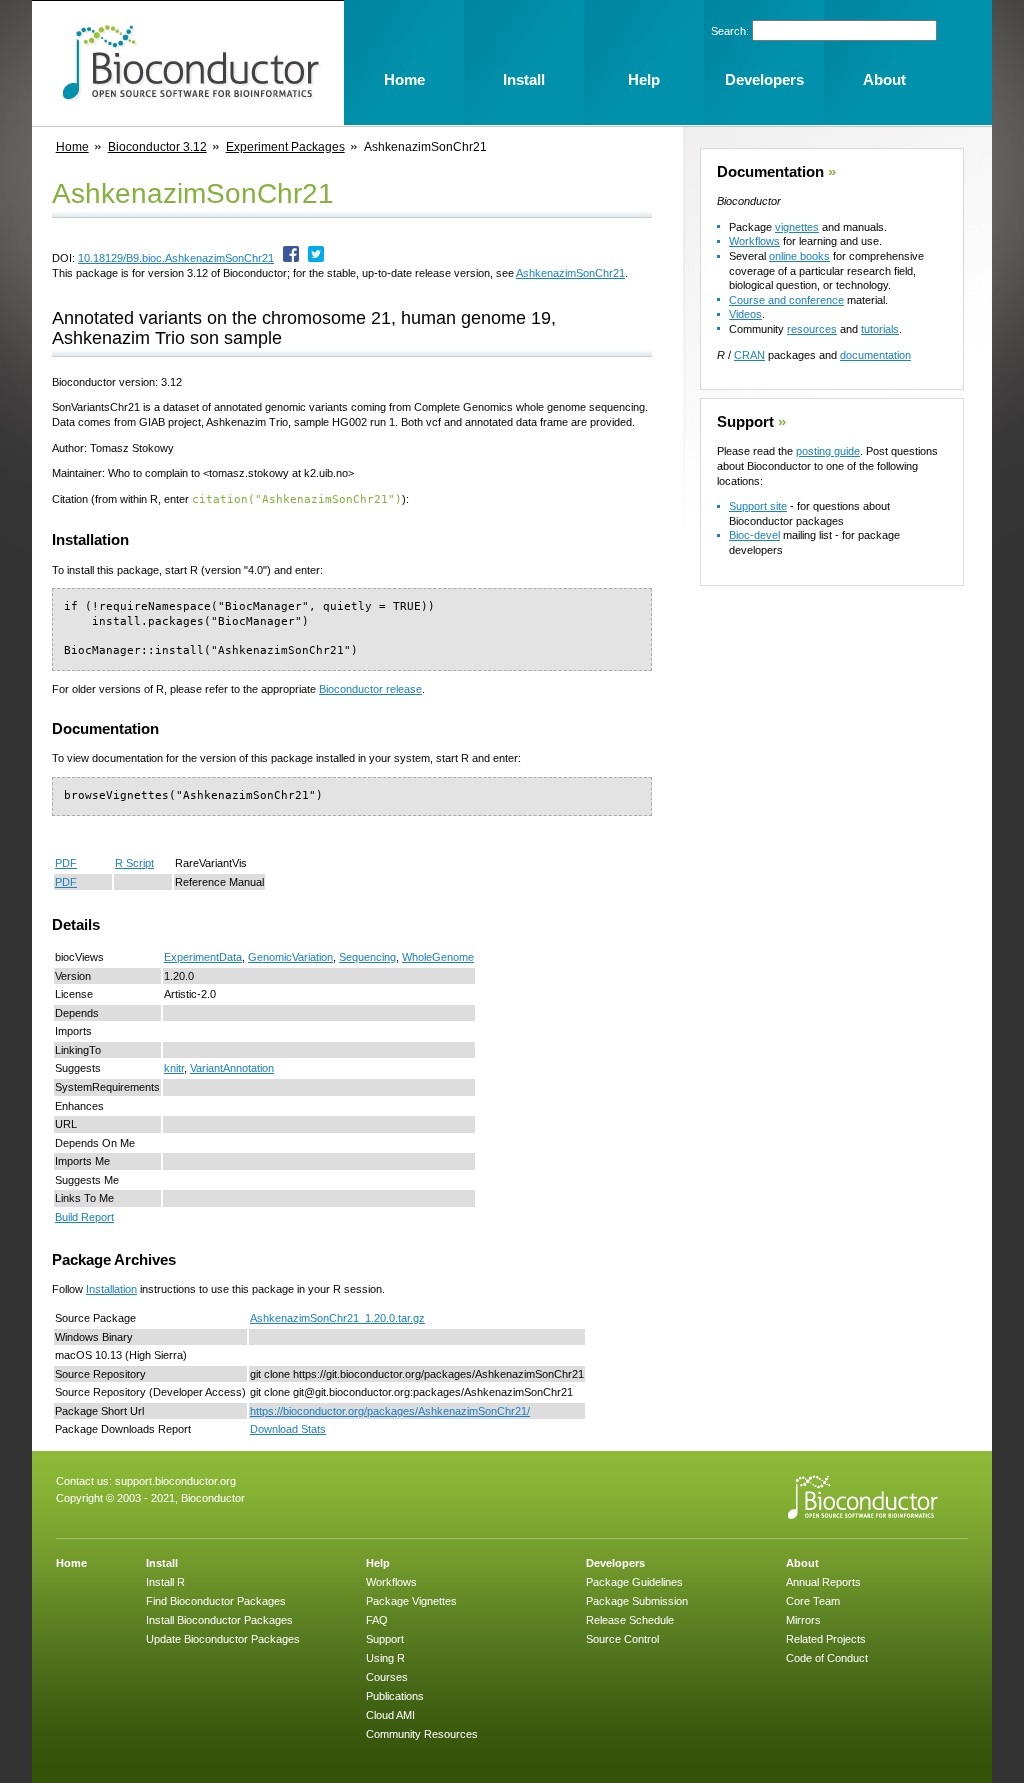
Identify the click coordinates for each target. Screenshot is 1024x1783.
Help (378, 1563)
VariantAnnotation (232, 1068)
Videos (745, 314)
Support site (758, 506)
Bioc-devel (754, 535)
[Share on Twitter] (316, 258)
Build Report (84, 1217)
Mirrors (803, 1620)
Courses (387, 1677)
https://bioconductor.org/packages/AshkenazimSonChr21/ (390, 1411)
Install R (165, 1582)
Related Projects (826, 1639)
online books (799, 256)
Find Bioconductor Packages (216, 1601)
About (802, 1563)
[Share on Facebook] (291, 258)
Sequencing (367, 957)
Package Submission (637, 1601)
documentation (875, 355)
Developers (615, 1563)
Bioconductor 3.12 (157, 147)
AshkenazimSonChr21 (570, 273)
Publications (395, 1696)
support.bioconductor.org (175, 1481)
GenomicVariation (290, 957)
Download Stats (288, 1429)
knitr (174, 1068)
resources (812, 329)
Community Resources (422, 1734)
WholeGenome (438, 957)
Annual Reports (823, 1582)
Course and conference (786, 300)
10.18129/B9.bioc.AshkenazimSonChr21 (176, 258)
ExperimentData (203, 957)
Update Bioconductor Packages (223, 1639)
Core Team (813, 1601)
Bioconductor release (370, 689)
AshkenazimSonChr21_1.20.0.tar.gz (337, 1318)
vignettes (797, 227)
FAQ (377, 1620)
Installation (111, 1289)
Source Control (622, 1639)
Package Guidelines (634, 1582)
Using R (385, 1658)
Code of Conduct (827, 1658)
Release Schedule (630, 1620)
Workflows (754, 241)
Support (745, 422)
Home (72, 147)
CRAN (749, 355)
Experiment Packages (285, 147)
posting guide (828, 451)
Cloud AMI (390, 1715)
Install (162, 1563)
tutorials (880, 329)
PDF (66, 863)
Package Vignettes (411, 1601)
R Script (134, 863)
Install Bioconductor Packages (219, 1620)
